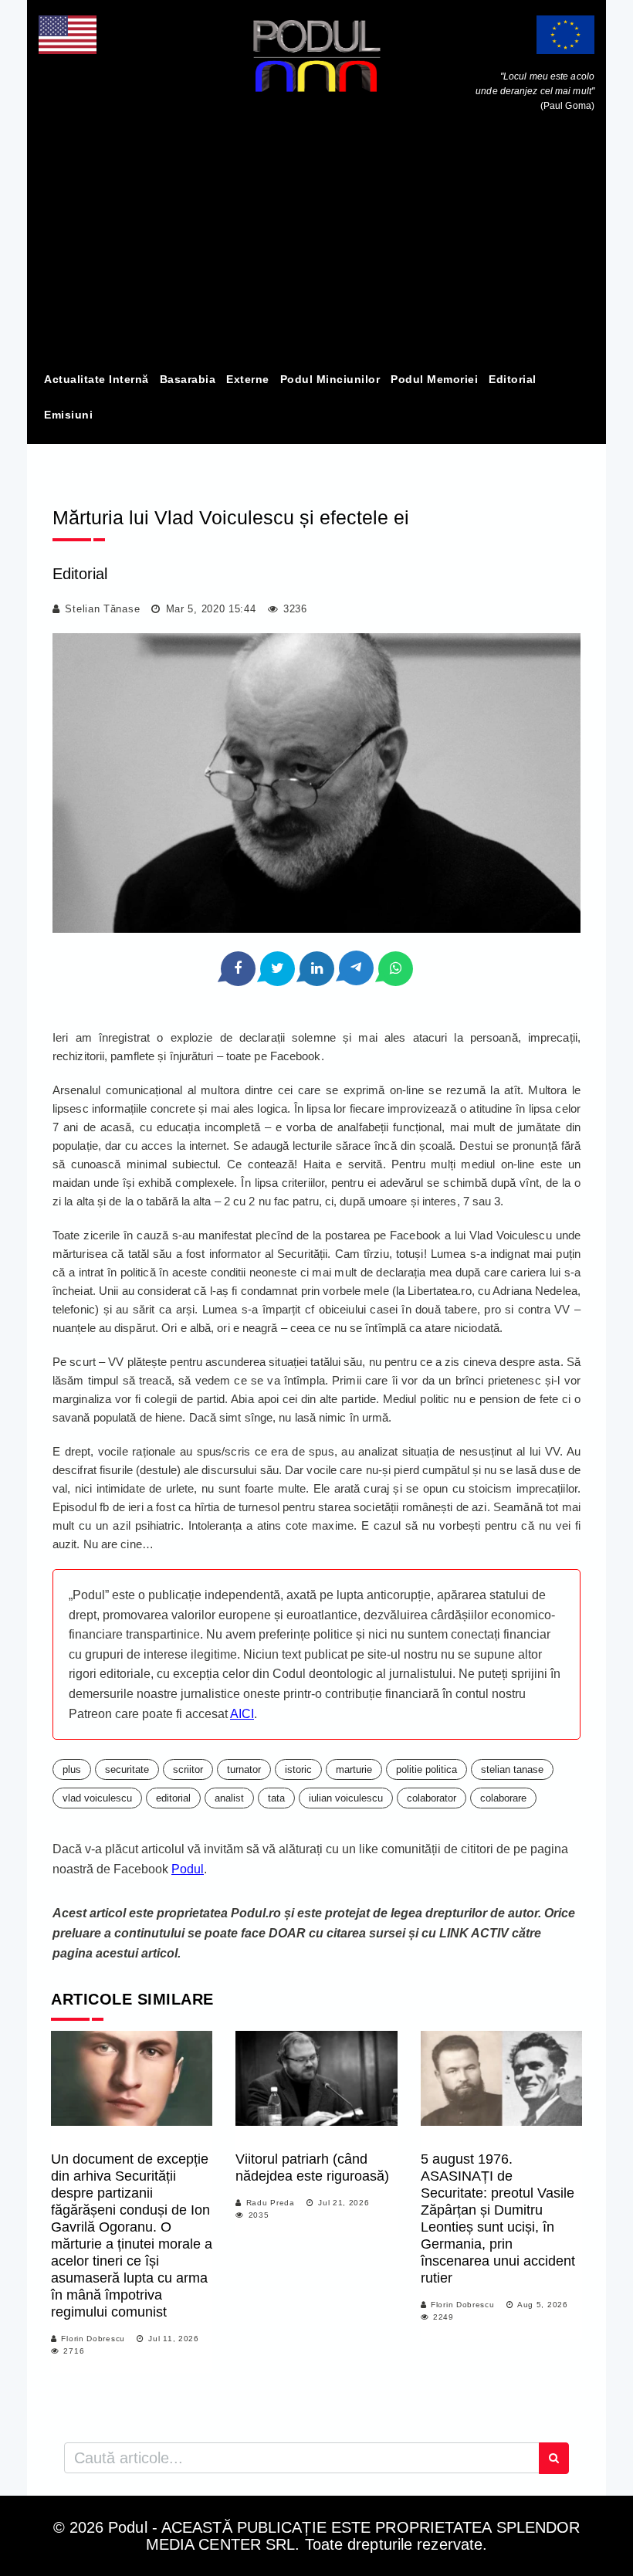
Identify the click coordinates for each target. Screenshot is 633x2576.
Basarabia (188, 379)
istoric (298, 1769)
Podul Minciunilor (330, 379)
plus (72, 1769)
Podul (188, 1869)
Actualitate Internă (96, 379)
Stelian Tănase (102, 609)
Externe (248, 379)
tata (276, 1798)
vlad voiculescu (97, 1798)
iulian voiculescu (346, 1798)
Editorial (513, 379)
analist (229, 1798)
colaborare (503, 1798)
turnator (244, 1769)
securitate (127, 1769)
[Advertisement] (316, 246)
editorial (173, 1798)
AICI (242, 1714)
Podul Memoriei (434, 379)
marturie (354, 1769)
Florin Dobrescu (93, 2339)
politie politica (427, 1769)
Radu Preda (271, 2203)
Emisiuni (68, 415)
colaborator (432, 1798)
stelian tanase (512, 1769)
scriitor (188, 1769)
